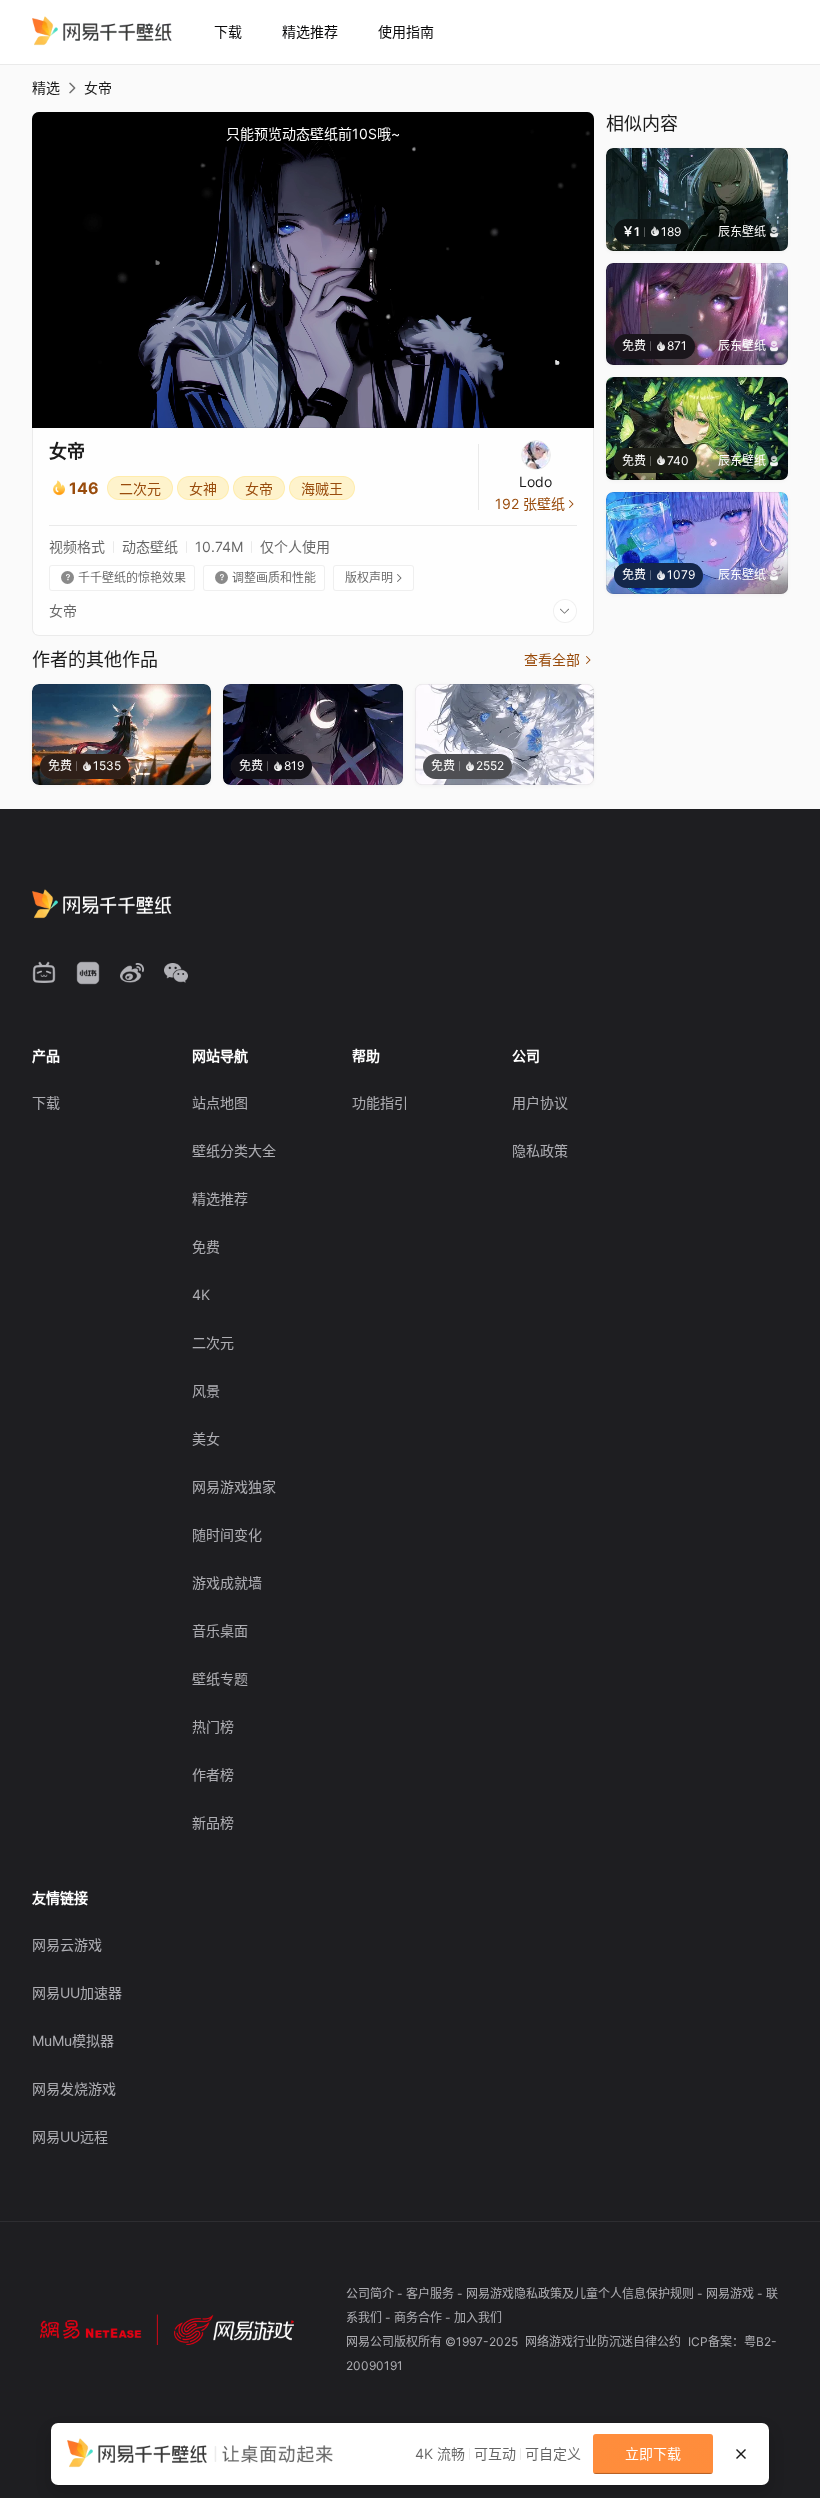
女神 (203, 488)
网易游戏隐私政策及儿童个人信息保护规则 (581, 2293)
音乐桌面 (220, 1630)
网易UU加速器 (77, 1992)
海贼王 (322, 488)
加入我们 (478, 2317)
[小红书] (88, 973)
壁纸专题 (220, 1678)
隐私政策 (540, 1150)
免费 (206, 1246)
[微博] (132, 973)
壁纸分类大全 (234, 1150)
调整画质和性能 (265, 577)
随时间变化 (227, 1534)
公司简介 (371, 2293)
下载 (228, 31)
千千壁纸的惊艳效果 (123, 577)
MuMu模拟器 (73, 2040)
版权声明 (375, 577)
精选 (46, 87)
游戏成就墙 (227, 1582)
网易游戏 (731, 2293)
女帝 (259, 488)
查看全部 (559, 659)
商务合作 (419, 2317)
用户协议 (540, 1102)
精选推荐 (310, 31)
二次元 (140, 488)
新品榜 (213, 1822)
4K (201, 1294)
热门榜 (213, 1726)
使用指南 (406, 31)
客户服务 (431, 2293)
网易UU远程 (70, 2136)
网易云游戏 (67, 1944)
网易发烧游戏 (74, 2088)
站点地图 (220, 1102)
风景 (206, 1390)
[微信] (176, 973)
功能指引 (380, 1102)
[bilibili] (44, 973)
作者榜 (213, 1774)
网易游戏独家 (234, 1486)
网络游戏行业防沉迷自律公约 (604, 2341)
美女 (206, 1438)
